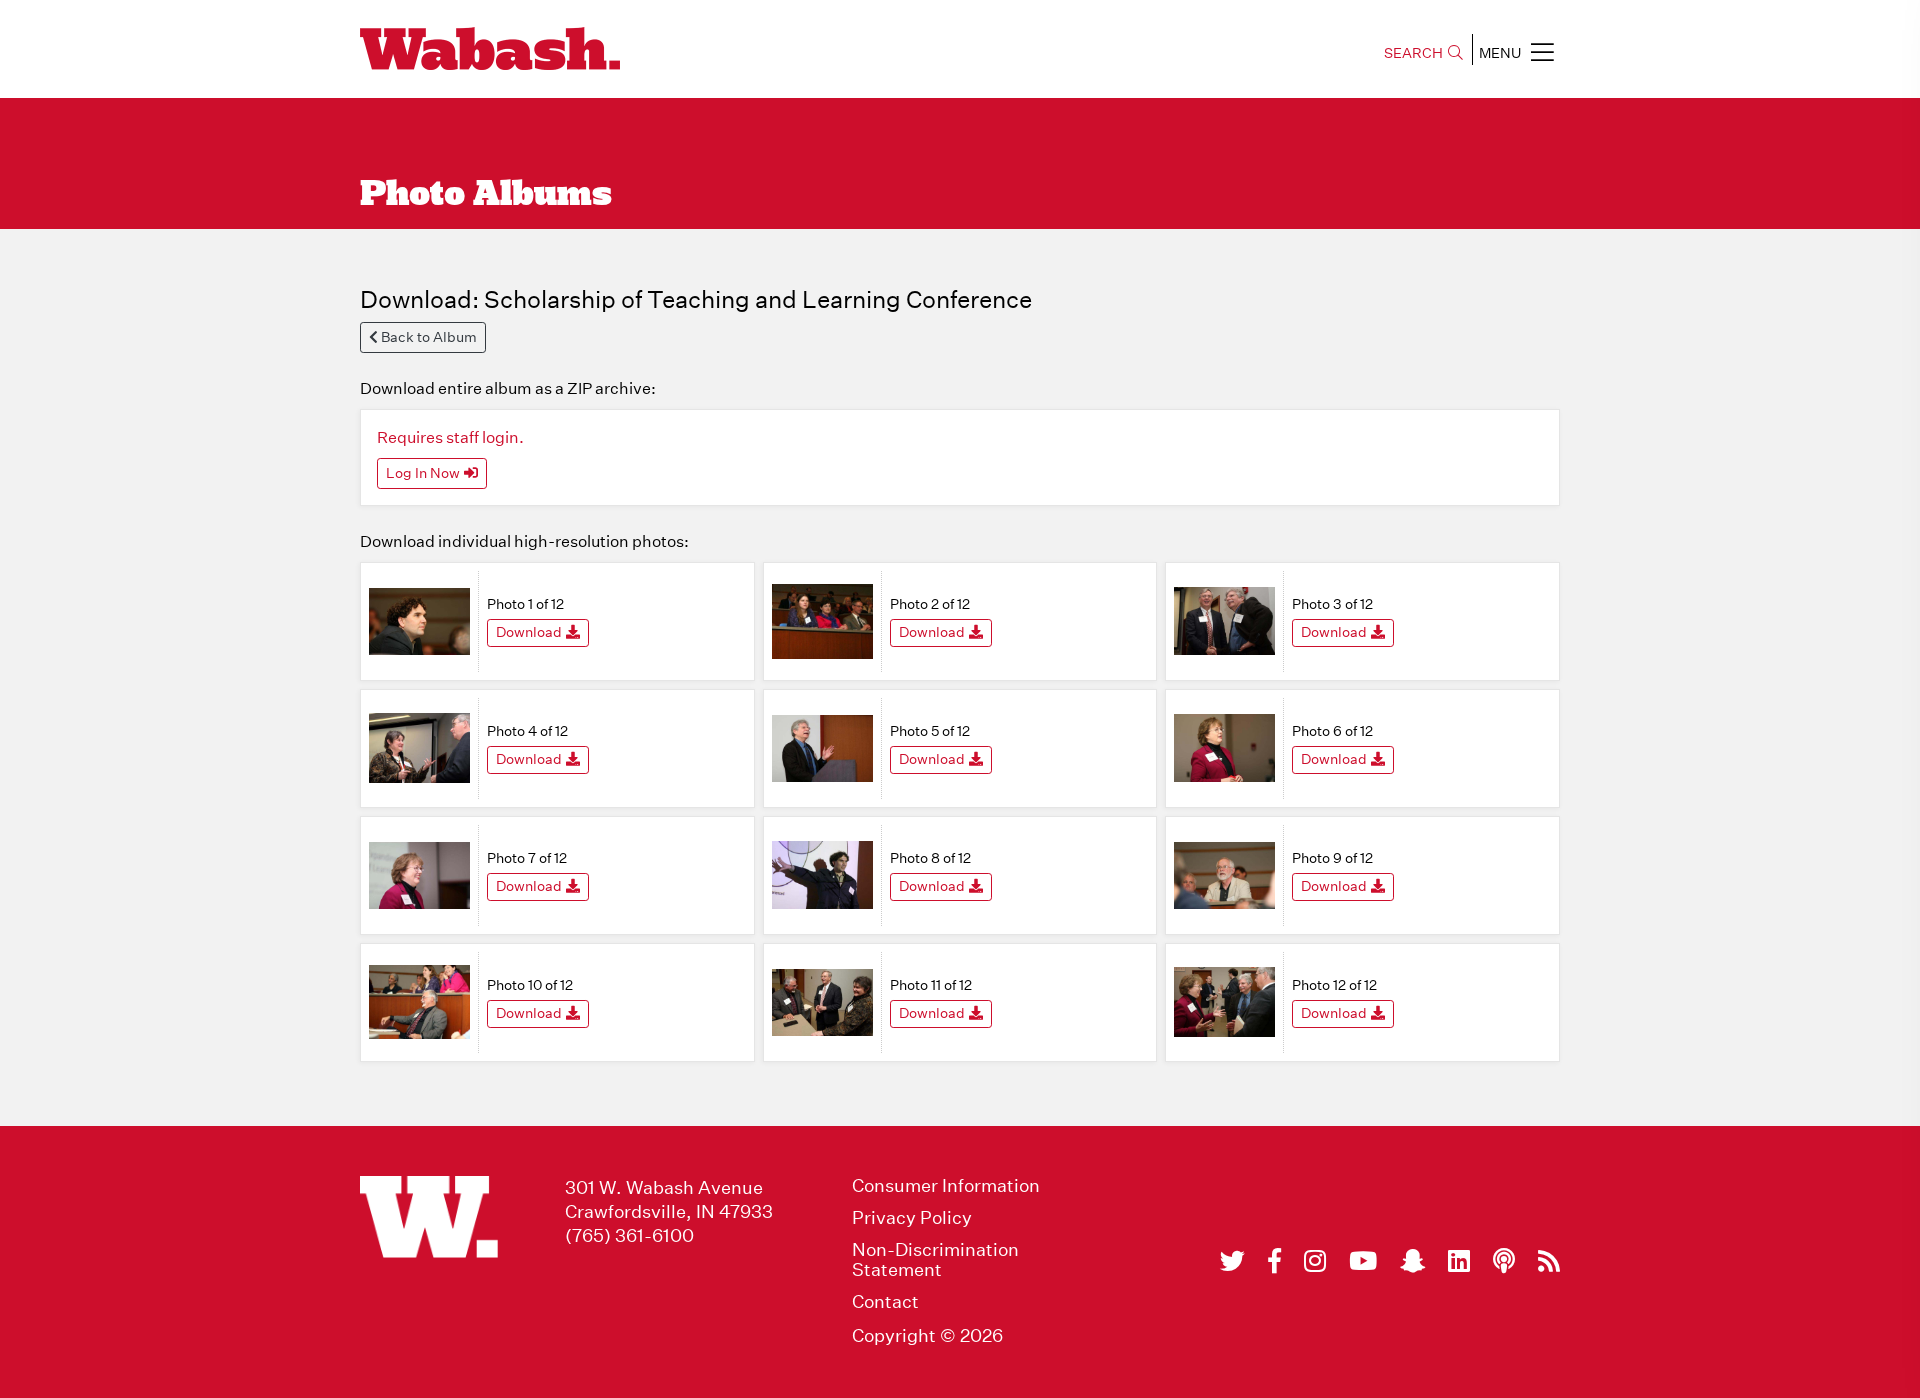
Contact (885, 1302)
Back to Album (427, 337)
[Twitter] (1232, 1261)
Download (529, 632)
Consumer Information (946, 1186)
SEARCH (1413, 53)
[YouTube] (1363, 1261)
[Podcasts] (1504, 1261)
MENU (1500, 53)
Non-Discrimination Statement (935, 1260)
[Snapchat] (1412, 1261)
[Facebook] (1274, 1261)
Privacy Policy (912, 1218)
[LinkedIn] (1459, 1261)
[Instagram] (1315, 1261)
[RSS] (1549, 1261)
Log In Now (423, 473)
